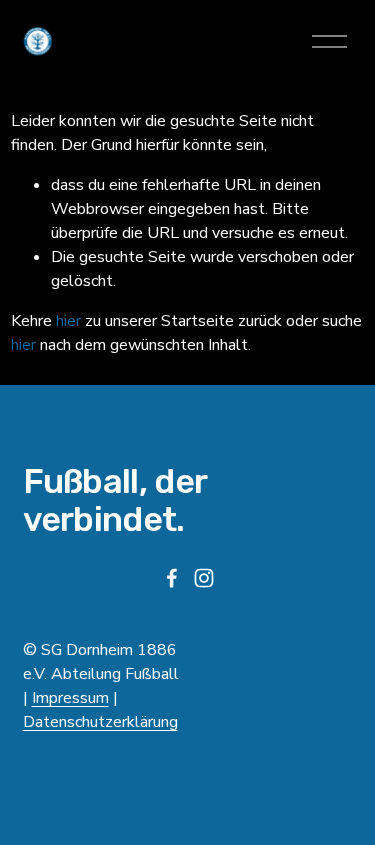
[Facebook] (172, 578)
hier (68, 321)
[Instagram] (204, 578)
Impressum (70, 698)
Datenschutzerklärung (100, 722)
